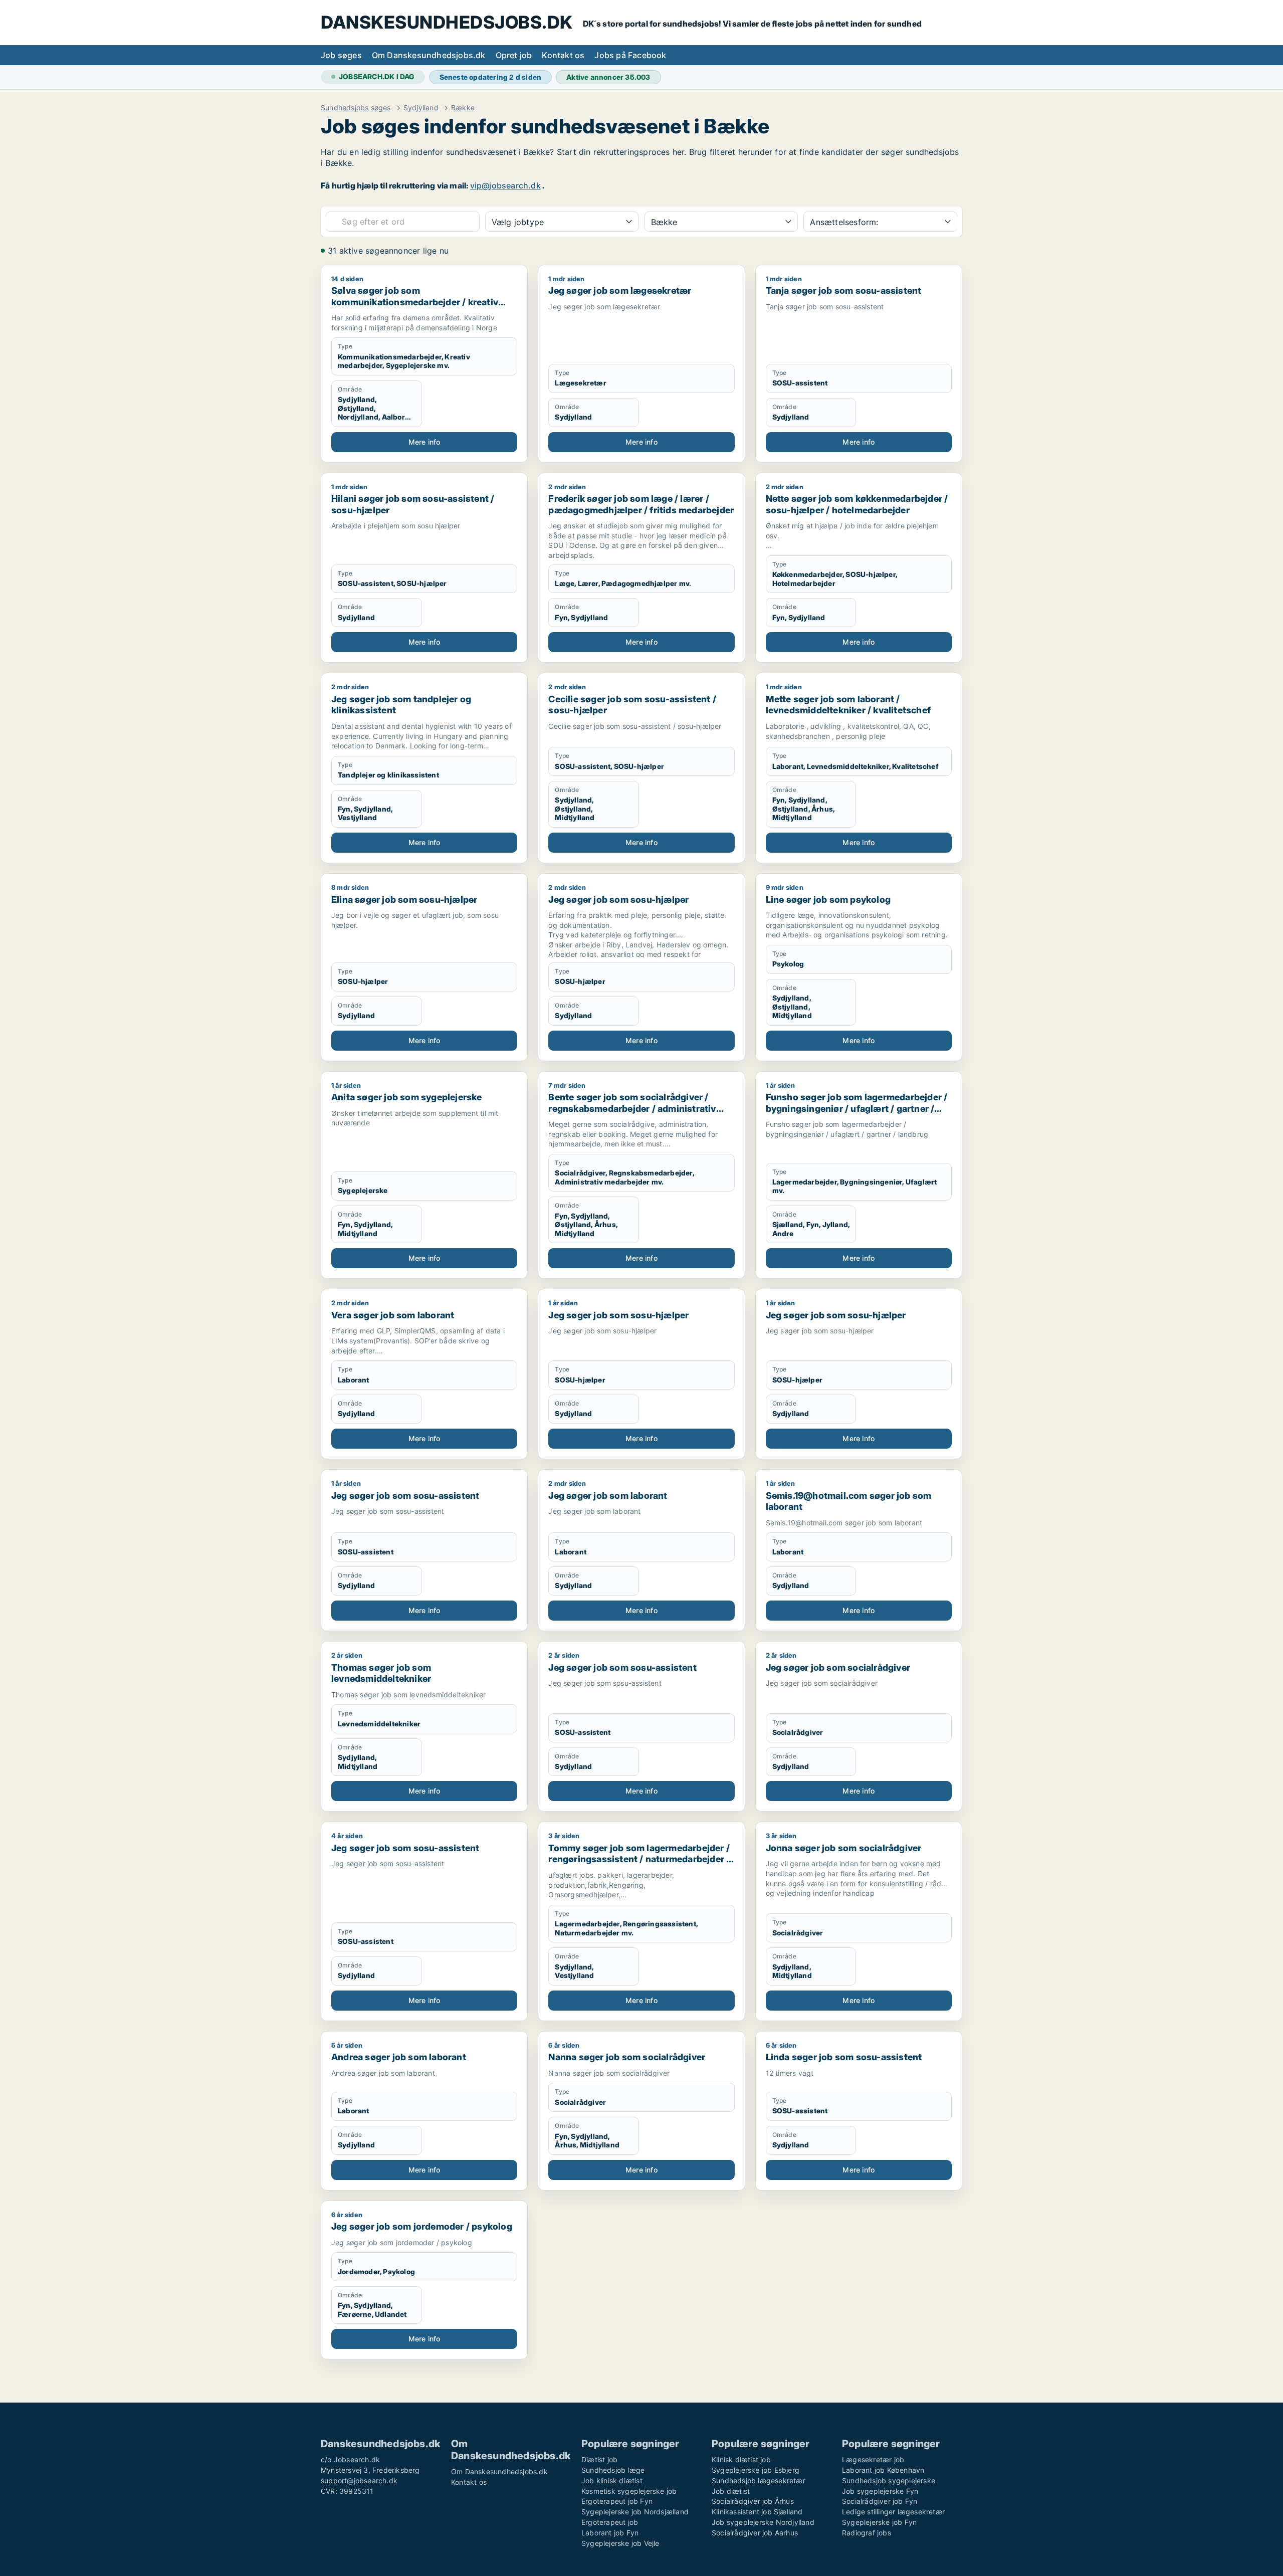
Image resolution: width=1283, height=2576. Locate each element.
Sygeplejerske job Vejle (620, 2543)
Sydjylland (421, 108)
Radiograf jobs (867, 2533)
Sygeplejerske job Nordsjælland (635, 2512)
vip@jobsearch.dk (505, 185)
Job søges (341, 55)
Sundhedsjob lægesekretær (759, 2481)
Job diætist (731, 2491)
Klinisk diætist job (741, 2459)
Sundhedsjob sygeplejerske (889, 2481)
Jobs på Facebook (630, 55)
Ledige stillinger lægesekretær (893, 2512)
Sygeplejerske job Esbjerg (756, 2470)
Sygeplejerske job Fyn (879, 2522)
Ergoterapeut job (610, 2522)
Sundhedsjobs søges (356, 108)
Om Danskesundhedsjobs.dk (429, 55)
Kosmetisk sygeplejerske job (629, 2491)
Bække (463, 108)
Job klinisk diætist (612, 2481)
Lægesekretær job (873, 2459)
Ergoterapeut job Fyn (617, 2501)
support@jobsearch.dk (359, 2481)
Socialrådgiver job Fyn (880, 2501)
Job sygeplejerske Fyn (880, 2491)
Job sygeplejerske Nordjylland (763, 2522)
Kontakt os (563, 55)
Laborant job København (883, 2470)
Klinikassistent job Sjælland (757, 2512)
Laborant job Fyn (610, 2533)
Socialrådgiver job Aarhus (755, 2533)
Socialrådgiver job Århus (753, 2501)
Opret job (514, 55)
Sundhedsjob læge (613, 2470)
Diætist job (599, 2459)
